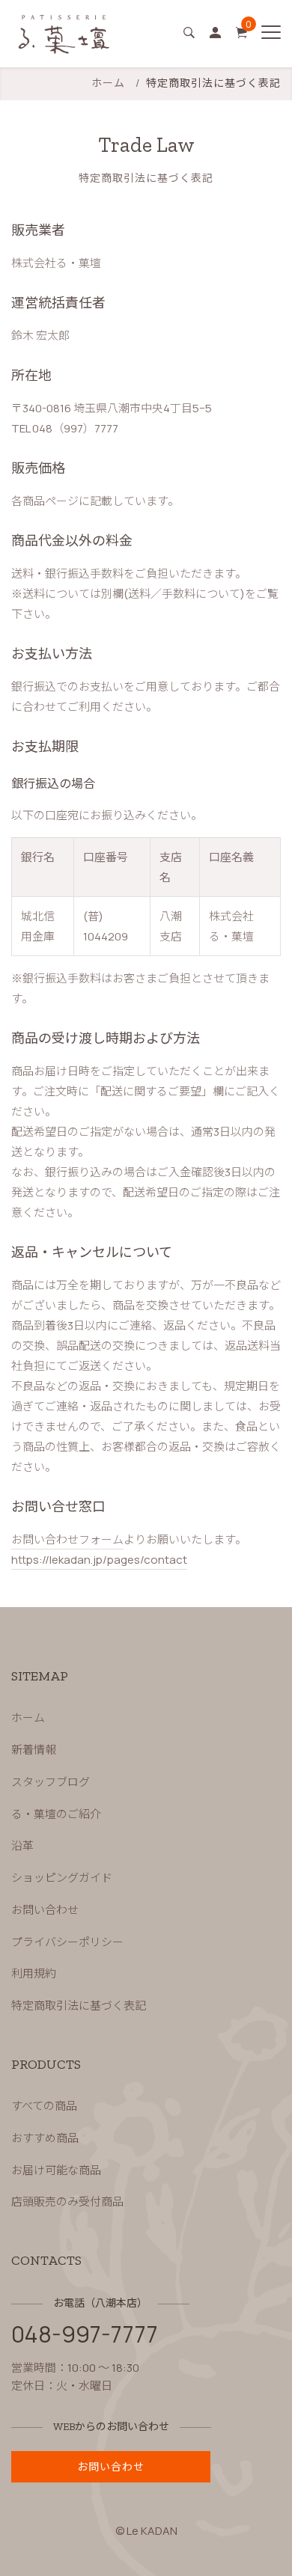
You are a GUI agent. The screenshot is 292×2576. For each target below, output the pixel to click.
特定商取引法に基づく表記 (79, 2006)
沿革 (22, 1846)
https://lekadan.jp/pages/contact (99, 1560)
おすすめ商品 (45, 2138)
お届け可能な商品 (56, 2170)
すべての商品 (44, 2106)
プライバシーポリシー (67, 1942)
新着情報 (34, 1750)
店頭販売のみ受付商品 (67, 2202)
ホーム (108, 83)
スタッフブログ (51, 1782)
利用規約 (34, 1974)
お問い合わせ (45, 1910)
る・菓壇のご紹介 (56, 1814)
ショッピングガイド (62, 1878)
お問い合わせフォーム (67, 1539)
